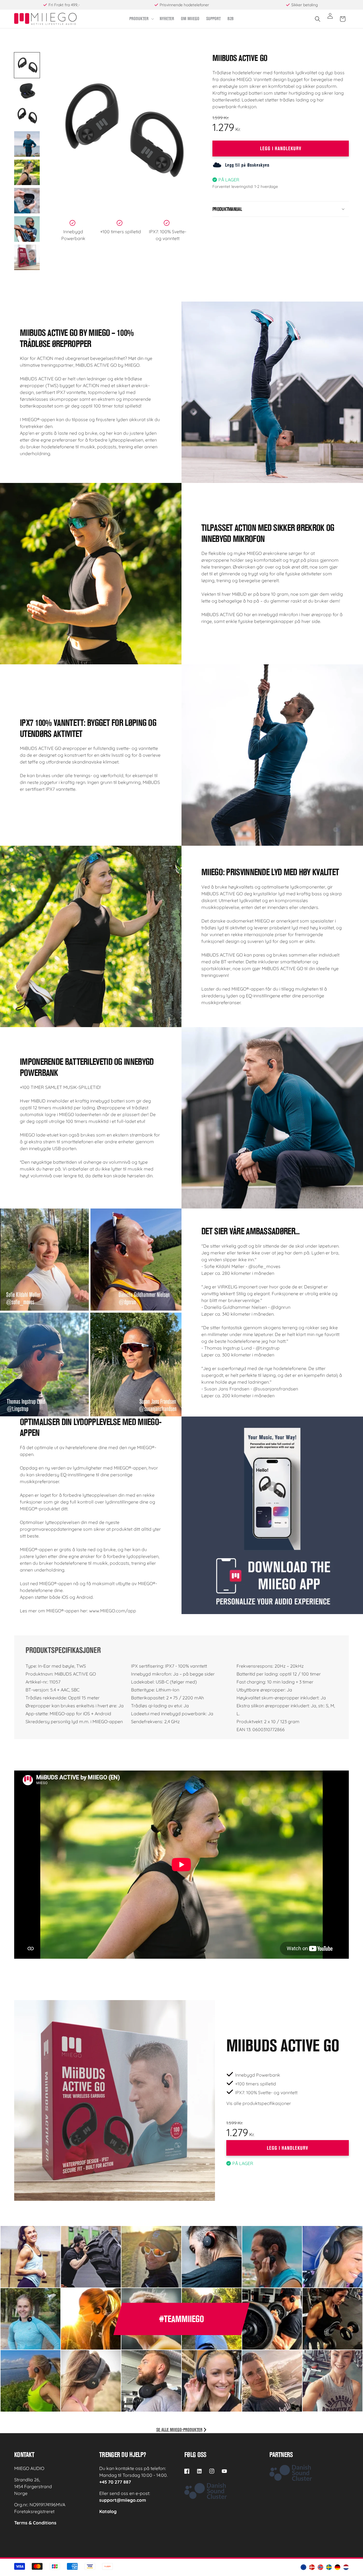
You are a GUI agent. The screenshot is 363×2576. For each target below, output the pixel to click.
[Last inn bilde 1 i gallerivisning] (27, 65)
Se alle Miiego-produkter (179, 2430)
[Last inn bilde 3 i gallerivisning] (27, 116)
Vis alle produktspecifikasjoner (259, 2103)
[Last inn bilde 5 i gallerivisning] (27, 172)
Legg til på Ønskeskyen (247, 165)
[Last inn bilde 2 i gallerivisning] (27, 90)
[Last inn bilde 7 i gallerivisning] (27, 229)
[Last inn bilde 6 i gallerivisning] (27, 201)
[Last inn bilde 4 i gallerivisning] (27, 144)
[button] (141, 19)
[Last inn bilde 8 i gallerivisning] (27, 257)
